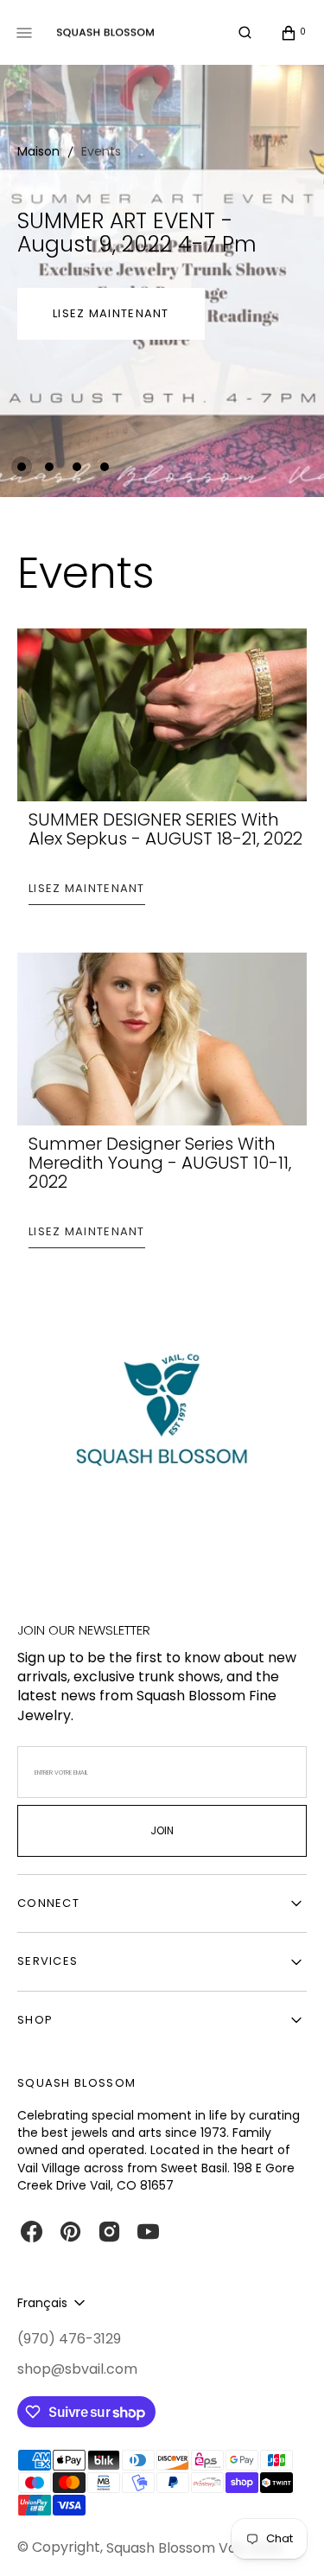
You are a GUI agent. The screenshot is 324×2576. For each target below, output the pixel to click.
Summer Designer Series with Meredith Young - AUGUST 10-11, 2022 (160, 1163)
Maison (38, 151)
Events (101, 151)
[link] (162, 1419)
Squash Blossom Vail (175, 2548)
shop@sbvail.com (77, 2369)
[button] (245, 33)
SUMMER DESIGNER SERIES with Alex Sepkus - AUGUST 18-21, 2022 (165, 829)
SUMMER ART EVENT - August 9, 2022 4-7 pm (137, 233)
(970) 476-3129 (69, 2339)
